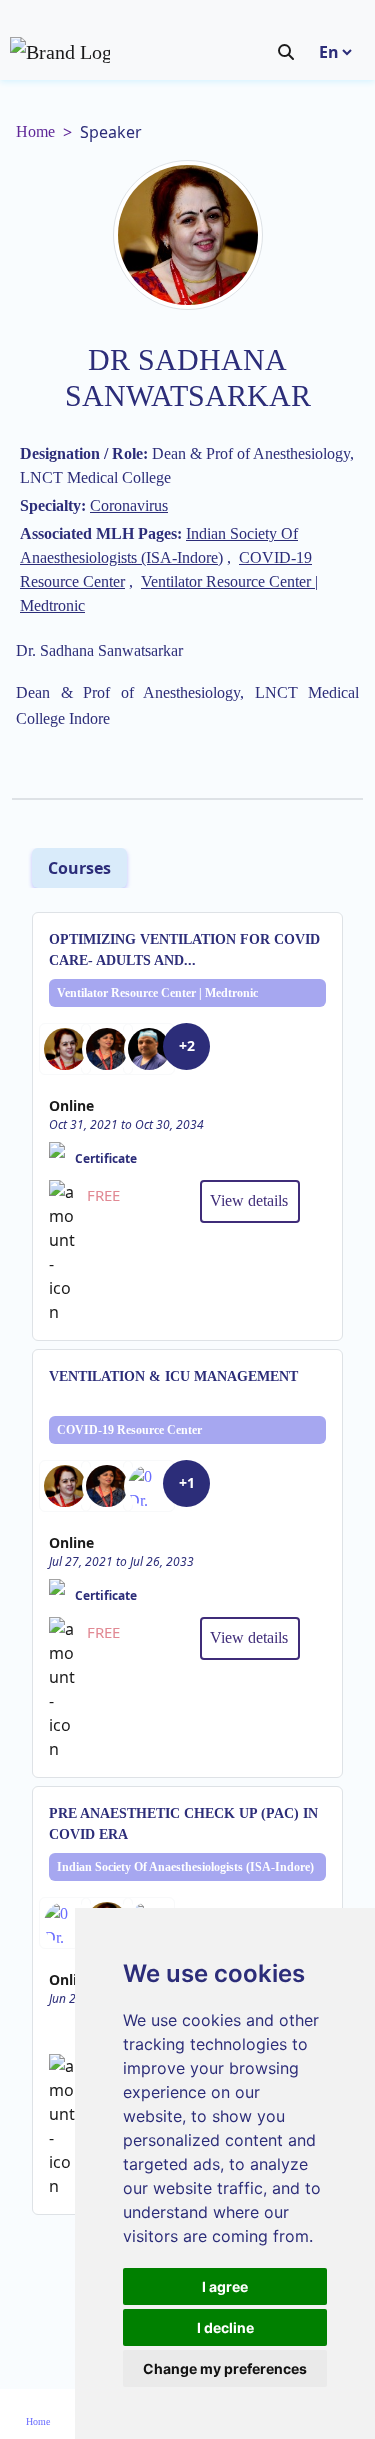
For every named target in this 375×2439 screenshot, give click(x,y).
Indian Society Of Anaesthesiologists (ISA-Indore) (185, 1867)
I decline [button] (225, 2327)
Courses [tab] (79, 868)
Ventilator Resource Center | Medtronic (157, 993)
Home (35, 131)
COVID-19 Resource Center (129, 1430)
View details (249, 1200)
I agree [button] (225, 2286)
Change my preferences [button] (225, 2368)
